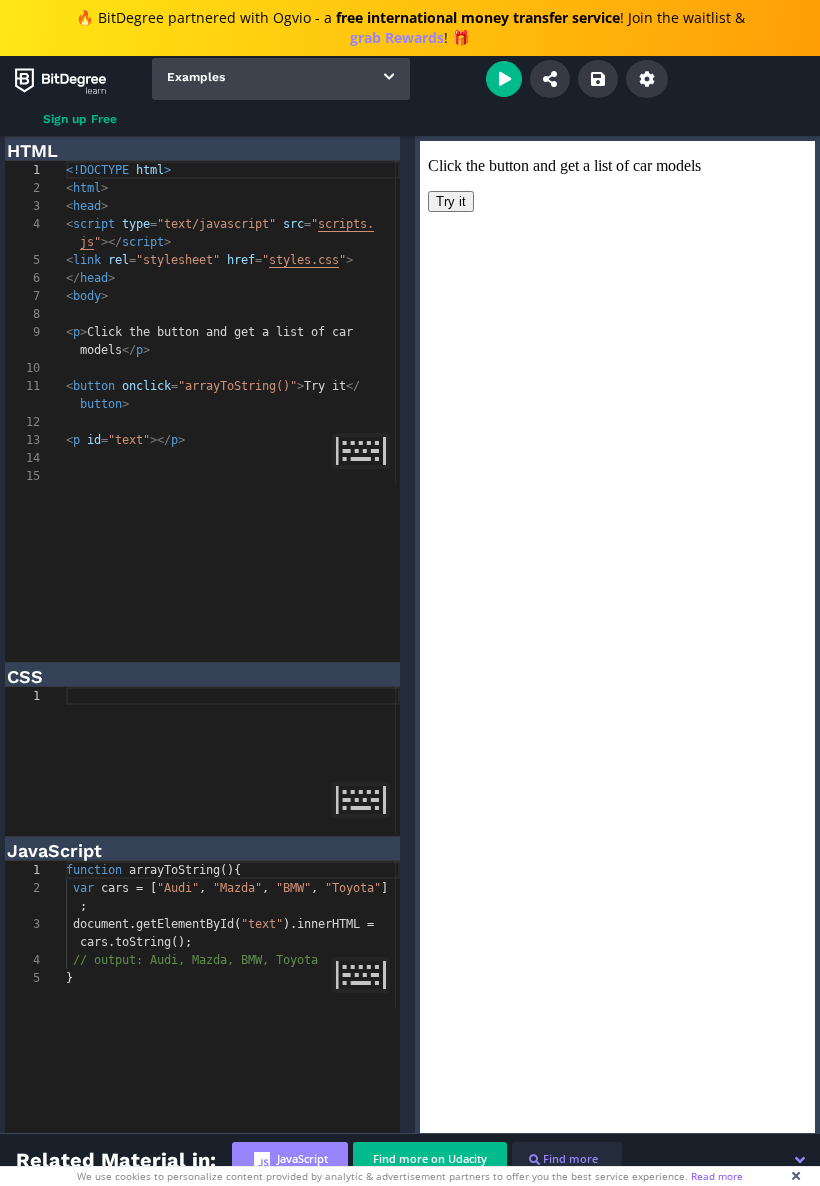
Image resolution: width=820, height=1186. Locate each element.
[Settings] (647, 79)
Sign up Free (80, 119)
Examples (196, 77)
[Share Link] (550, 79)
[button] (800, 1160)
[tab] (290, 1159)
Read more (717, 1176)
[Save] (598, 79)
